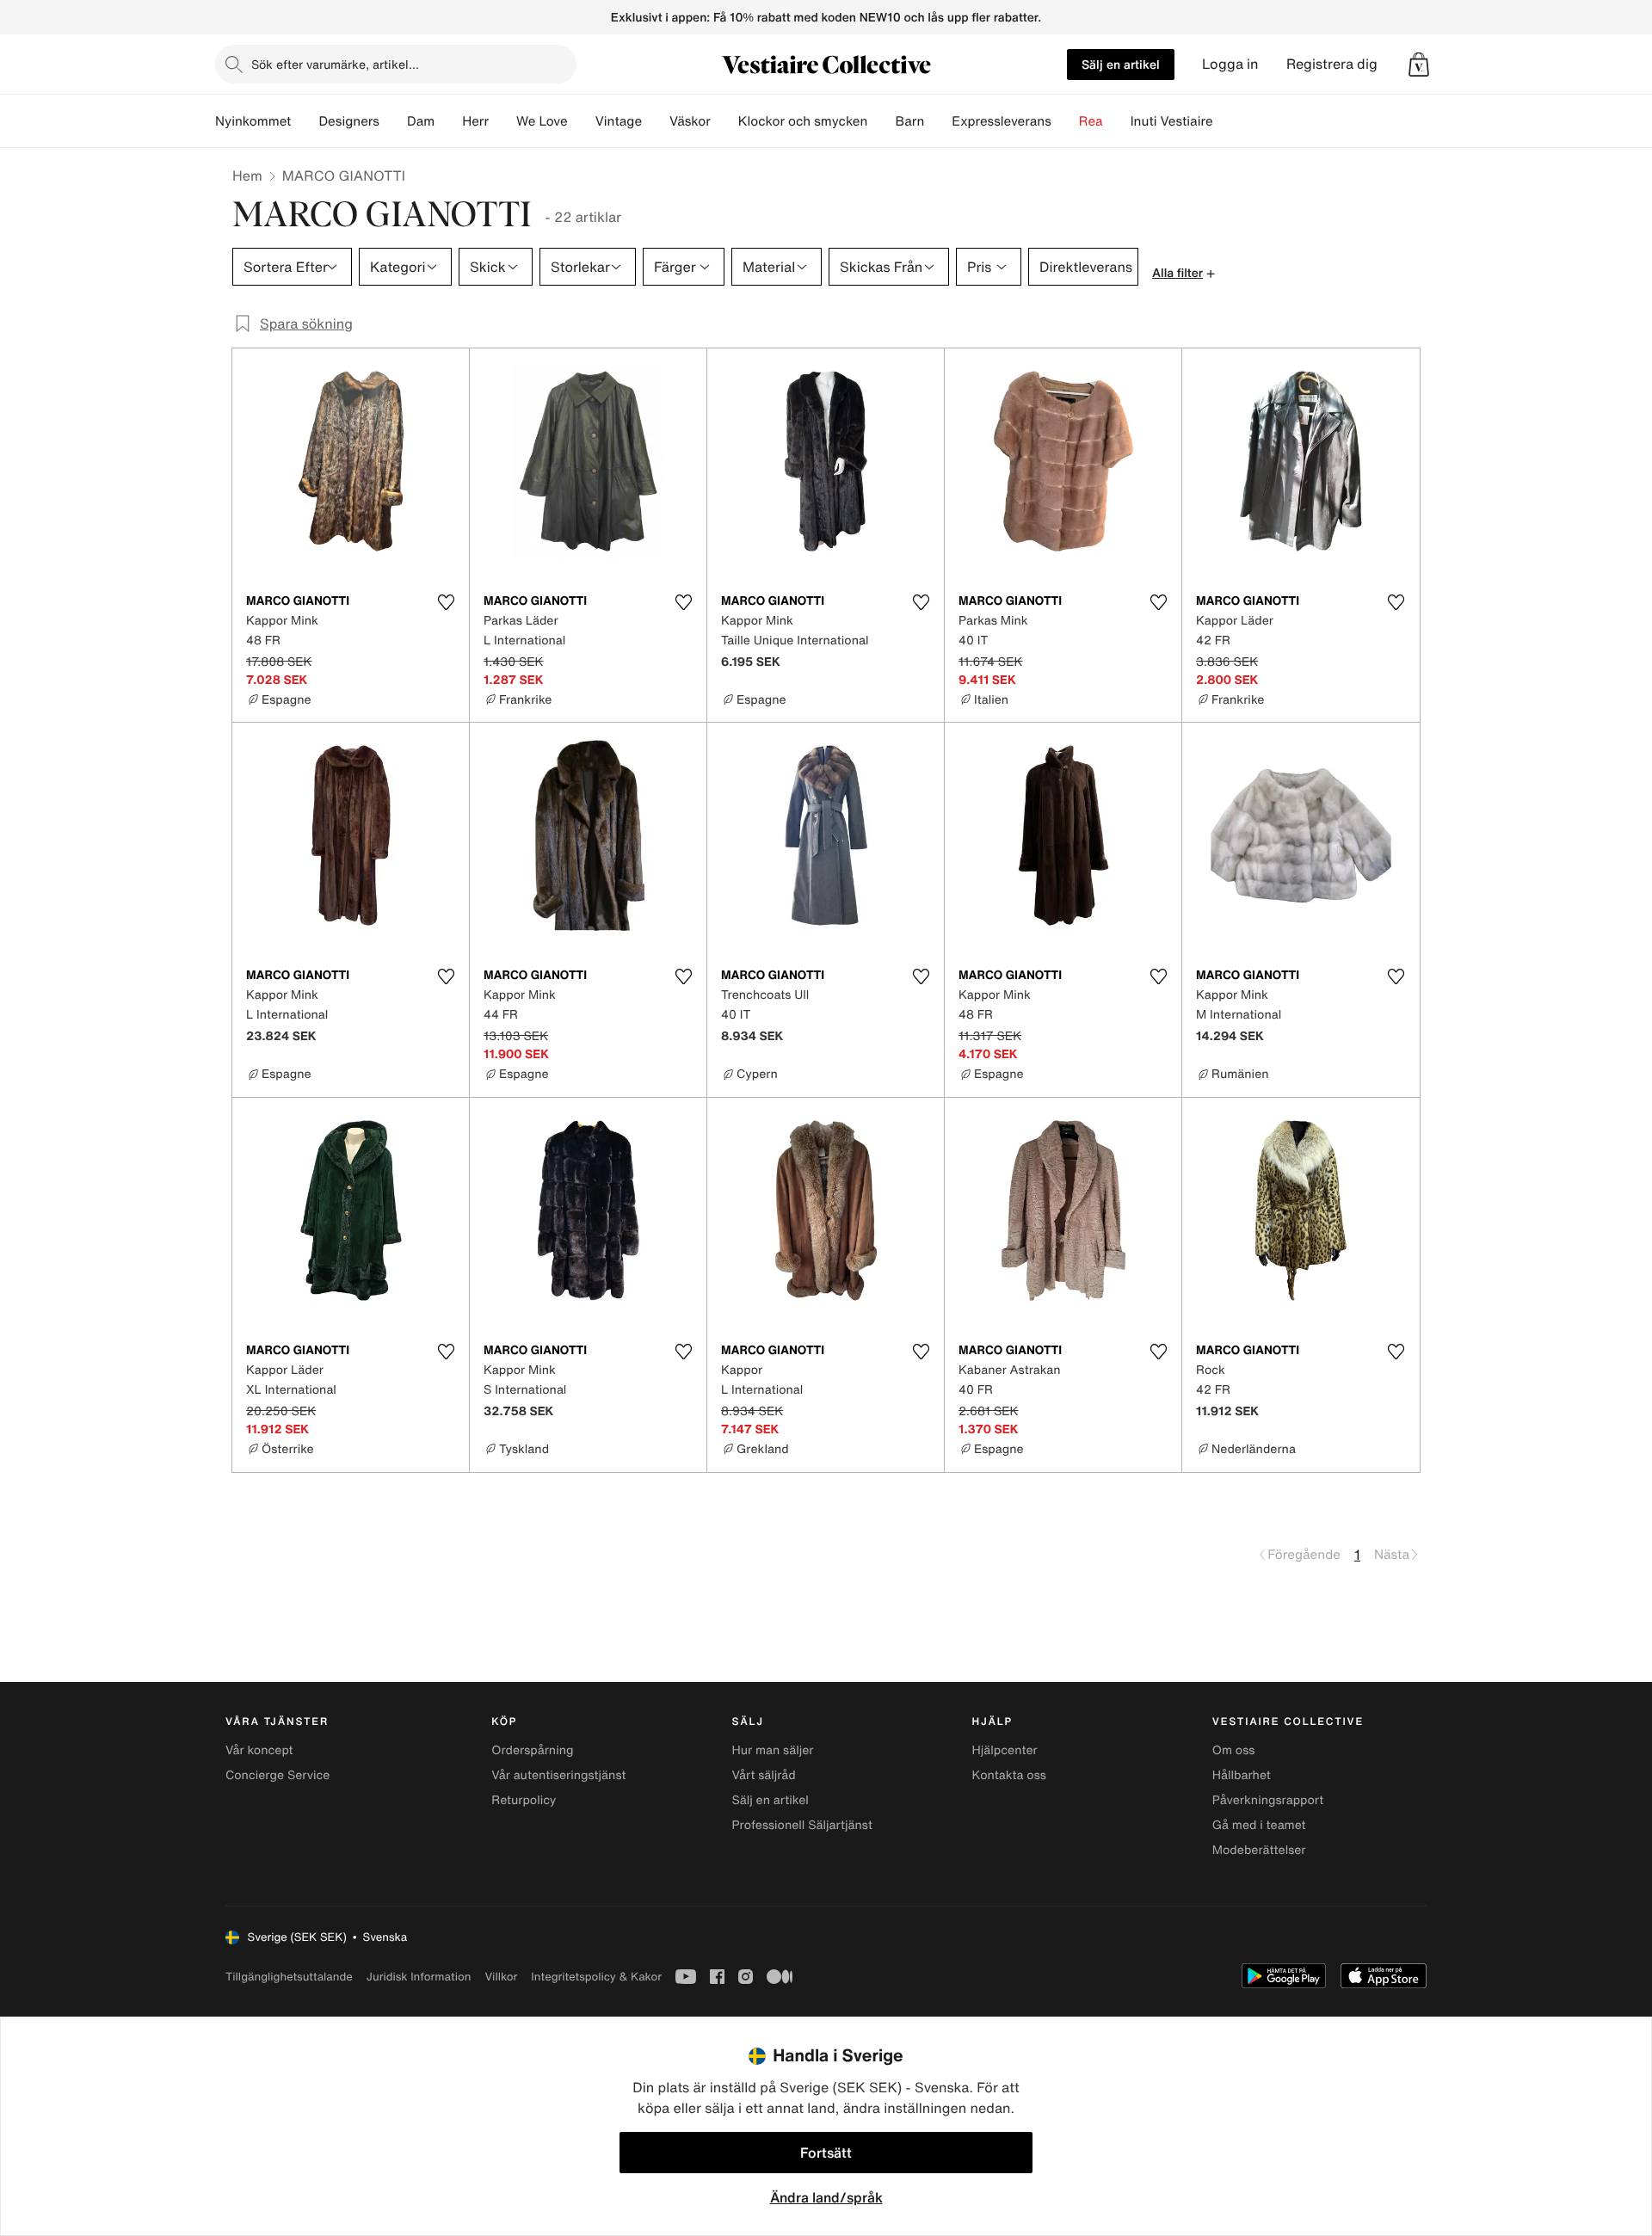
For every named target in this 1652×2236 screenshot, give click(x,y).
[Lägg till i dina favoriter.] (446, 602)
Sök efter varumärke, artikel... (335, 64)
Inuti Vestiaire (1172, 121)
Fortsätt (826, 2153)
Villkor (501, 1977)
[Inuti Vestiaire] (1227, 121)
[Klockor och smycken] (881, 121)
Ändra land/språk (826, 2197)
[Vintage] (656, 121)
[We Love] (582, 121)
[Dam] (448, 121)
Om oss (1234, 1750)
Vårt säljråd (763, 1775)
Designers (349, 121)
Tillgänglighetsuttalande (289, 1977)
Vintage (619, 121)
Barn (909, 121)
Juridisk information (419, 1977)
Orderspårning (532, 1750)
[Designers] (393, 121)
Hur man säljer (772, 1750)
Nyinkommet (253, 121)
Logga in (1230, 64)
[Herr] (502, 121)
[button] (1419, 65)
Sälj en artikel (1121, 64)
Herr (475, 121)
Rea (1091, 121)
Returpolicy (524, 1800)
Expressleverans (1001, 121)
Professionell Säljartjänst (802, 1825)
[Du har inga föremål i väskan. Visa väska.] (1419, 65)
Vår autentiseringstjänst (558, 1775)
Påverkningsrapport (1268, 1800)
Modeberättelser (1259, 1850)
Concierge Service (277, 1775)
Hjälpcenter (1005, 1750)
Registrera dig (1332, 64)
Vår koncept (259, 1750)
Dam (421, 121)
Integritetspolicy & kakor (596, 1977)
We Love (542, 121)
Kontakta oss (1009, 1775)
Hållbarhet (1242, 1775)
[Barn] (938, 121)
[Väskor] (724, 121)
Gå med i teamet (1259, 1825)
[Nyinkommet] (305, 121)
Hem (247, 176)
